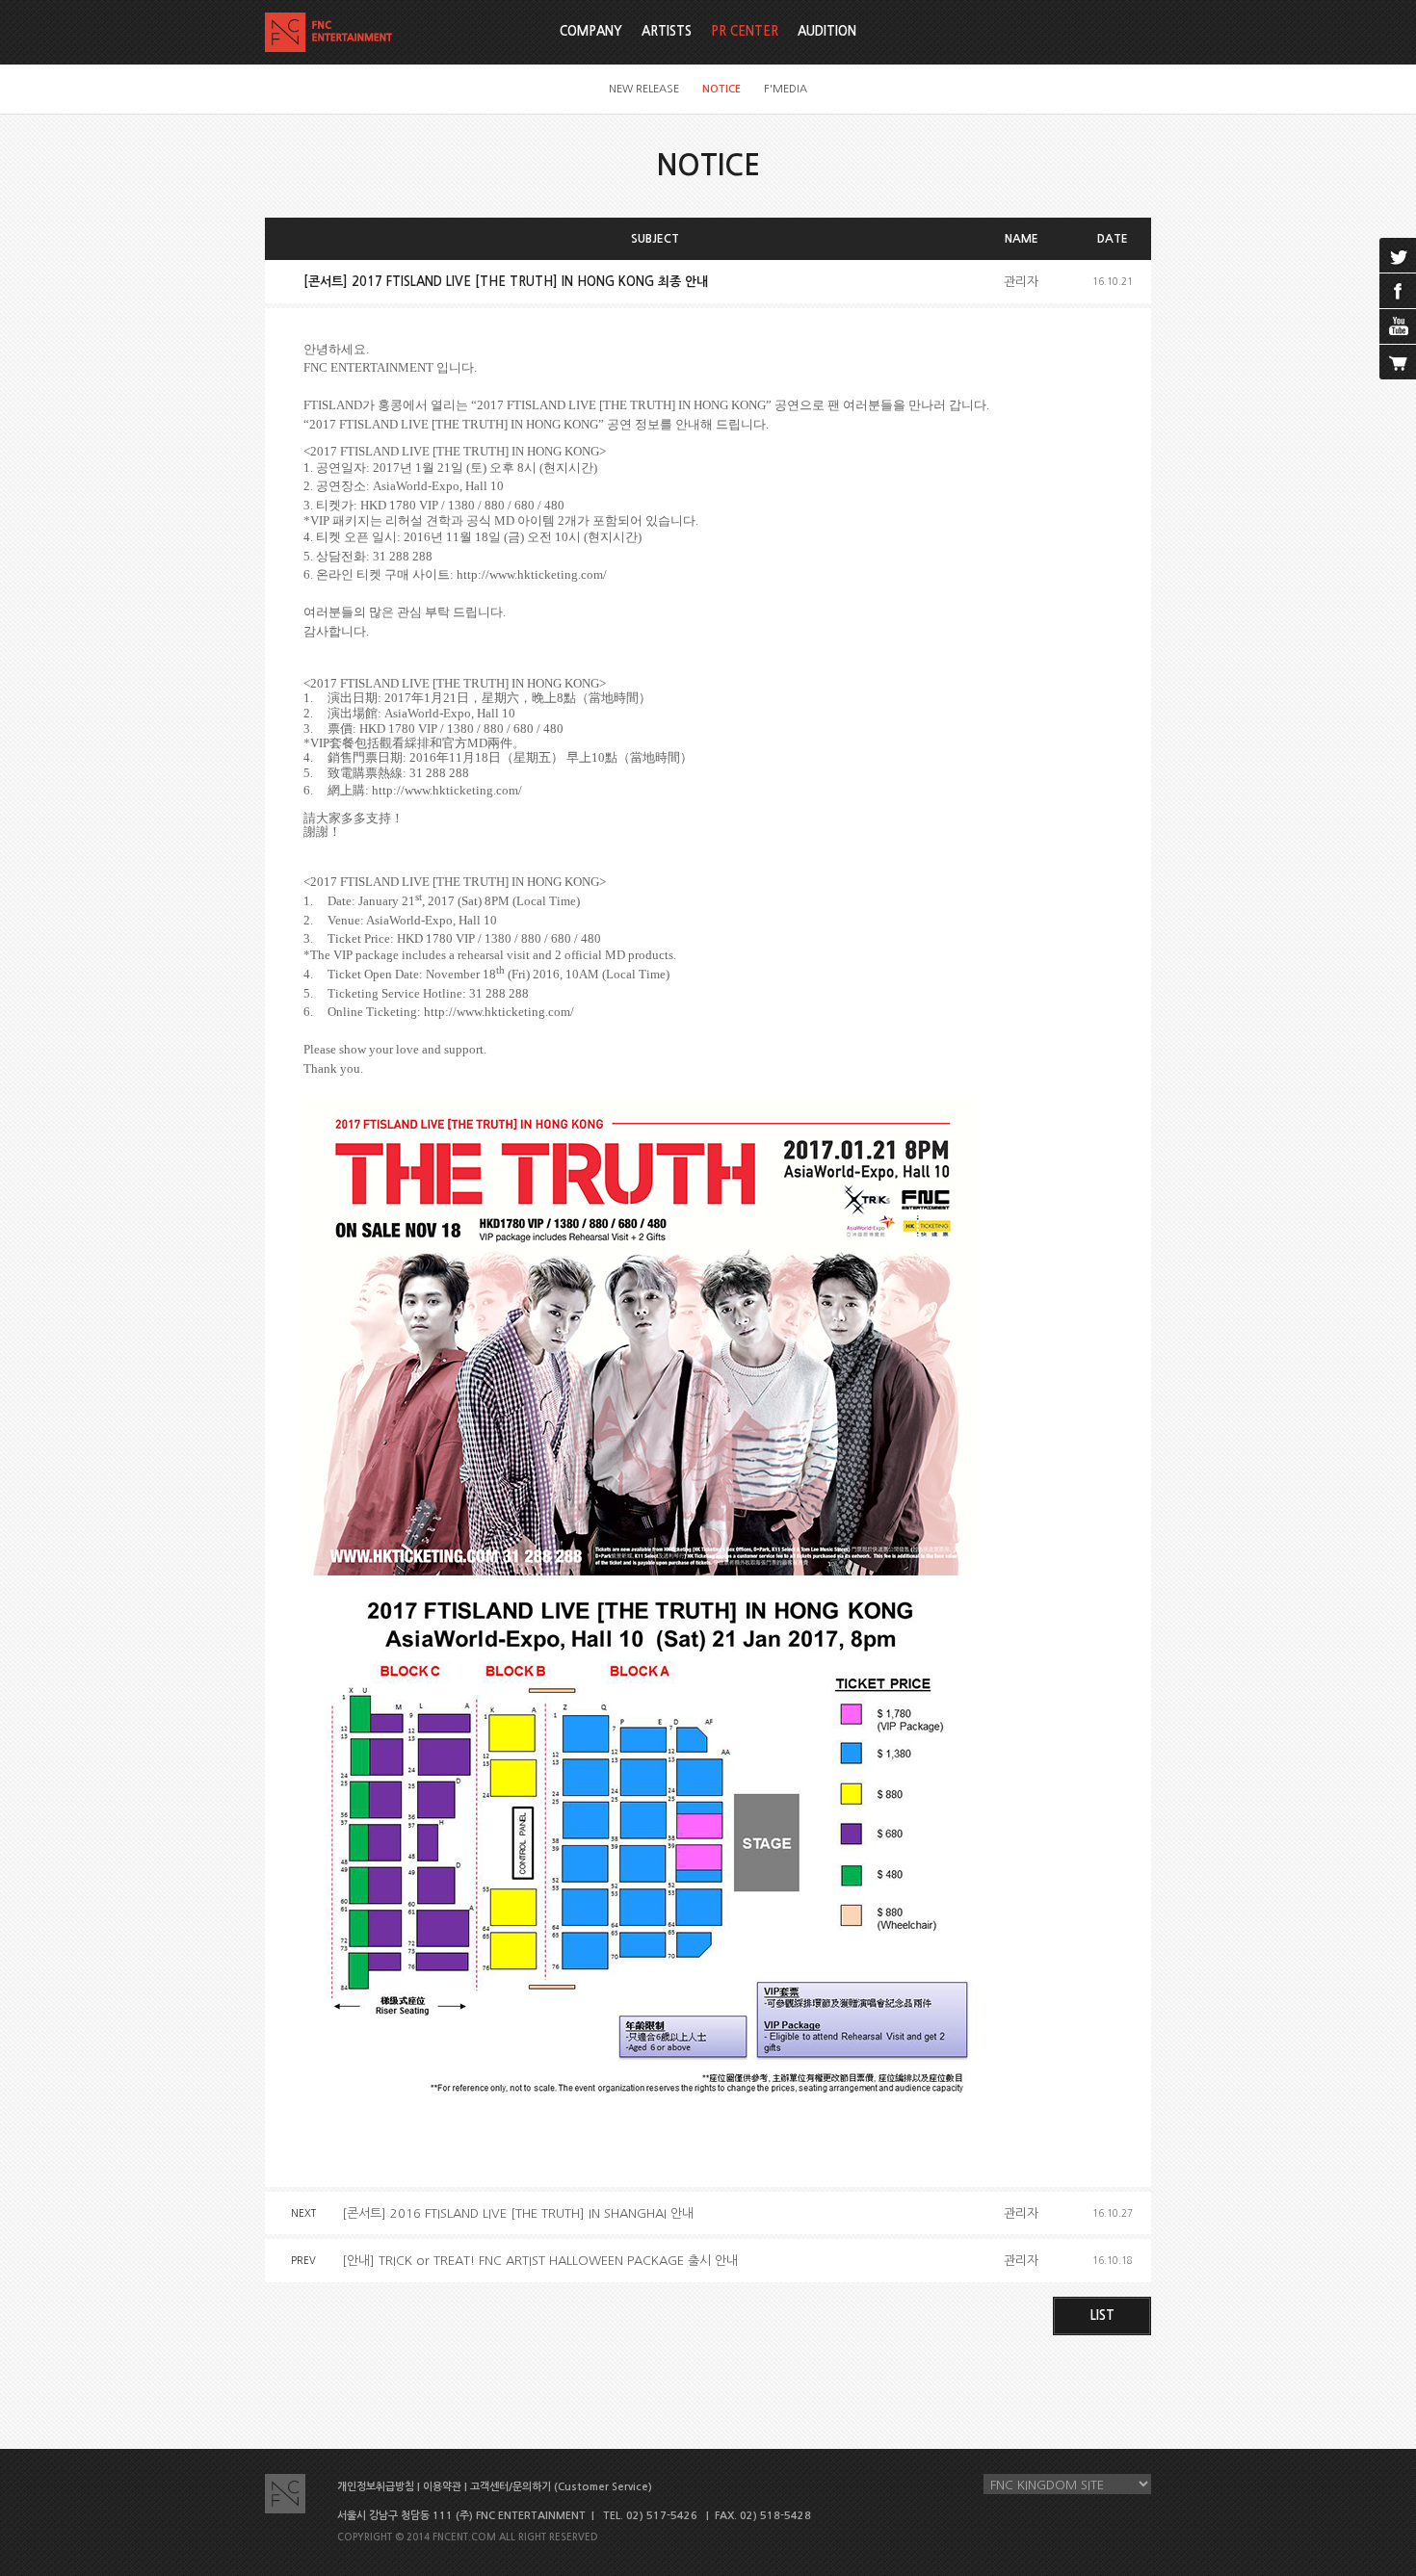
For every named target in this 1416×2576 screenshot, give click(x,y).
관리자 (1021, 282)
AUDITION (827, 31)
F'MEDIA (786, 89)
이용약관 (442, 2487)
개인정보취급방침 (376, 2487)
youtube (1398, 326)
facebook (1398, 291)
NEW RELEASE (644, 89)
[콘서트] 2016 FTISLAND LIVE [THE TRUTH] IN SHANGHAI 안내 (518, 2213)
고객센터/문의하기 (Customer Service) (561, 2487)
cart (1398, 362)
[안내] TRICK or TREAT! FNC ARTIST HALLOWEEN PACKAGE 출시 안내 (540, 2261)
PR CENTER (745, 31)
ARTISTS (667, 31)
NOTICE (721, 89)
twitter (1398, 255)
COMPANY (591, 31)
